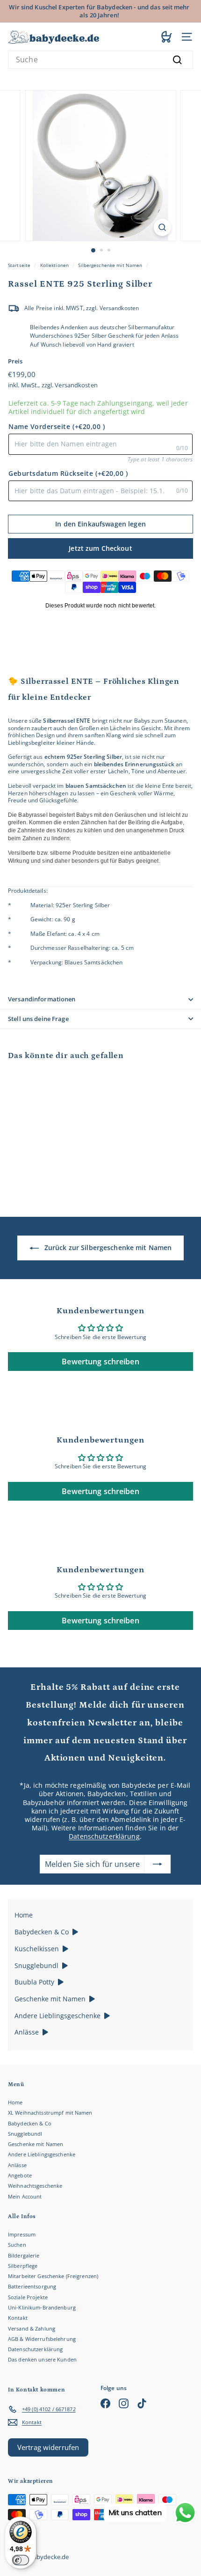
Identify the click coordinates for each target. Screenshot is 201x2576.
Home (15, 2102)
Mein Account (25, 2196)
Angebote (20, 2175)
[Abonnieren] (158, 1864)
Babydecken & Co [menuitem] (42, 1932)
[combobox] (100, 60)
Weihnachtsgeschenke (35, 2186)
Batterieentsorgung (32, 2286)
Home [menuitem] (24, 1915)
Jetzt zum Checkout (100, 548)
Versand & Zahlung (32, 2328)
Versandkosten (76, 385)
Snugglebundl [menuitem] (36, 1965)
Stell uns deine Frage (38, 1019)
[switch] (21, 2560)
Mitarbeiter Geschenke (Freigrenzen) (53, 2276)
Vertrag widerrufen (48, 2447)
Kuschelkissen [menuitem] (37, 1949)
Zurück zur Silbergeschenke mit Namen (108, 1247)
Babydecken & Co (30, 2123)
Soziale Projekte (28, 2297)
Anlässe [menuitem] (27, 2032)
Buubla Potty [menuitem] (34, 1982)
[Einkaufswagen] (167, 37)
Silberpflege (23, 2266)
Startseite (19, 265)
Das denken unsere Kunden (42, 2359)
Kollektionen (54, 265)
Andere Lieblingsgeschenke (42, 2154)
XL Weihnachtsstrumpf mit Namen (50, 2113)
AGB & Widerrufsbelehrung (42, 2339)
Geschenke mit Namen (36, 2144)
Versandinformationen (42, 999)
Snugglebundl (25, 2134)
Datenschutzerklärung (104, 1836)
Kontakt (18, 2318)
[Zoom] (162, 227)
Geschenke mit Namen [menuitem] (50, 1999)
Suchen (17, 2245)
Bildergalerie (24, 2255)
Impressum (22, 2234)
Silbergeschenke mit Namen (110, 265)
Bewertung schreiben (100, 1362)
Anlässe (17, 2165)
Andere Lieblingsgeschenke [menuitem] (57, 2016)
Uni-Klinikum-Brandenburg (42, 2307)
